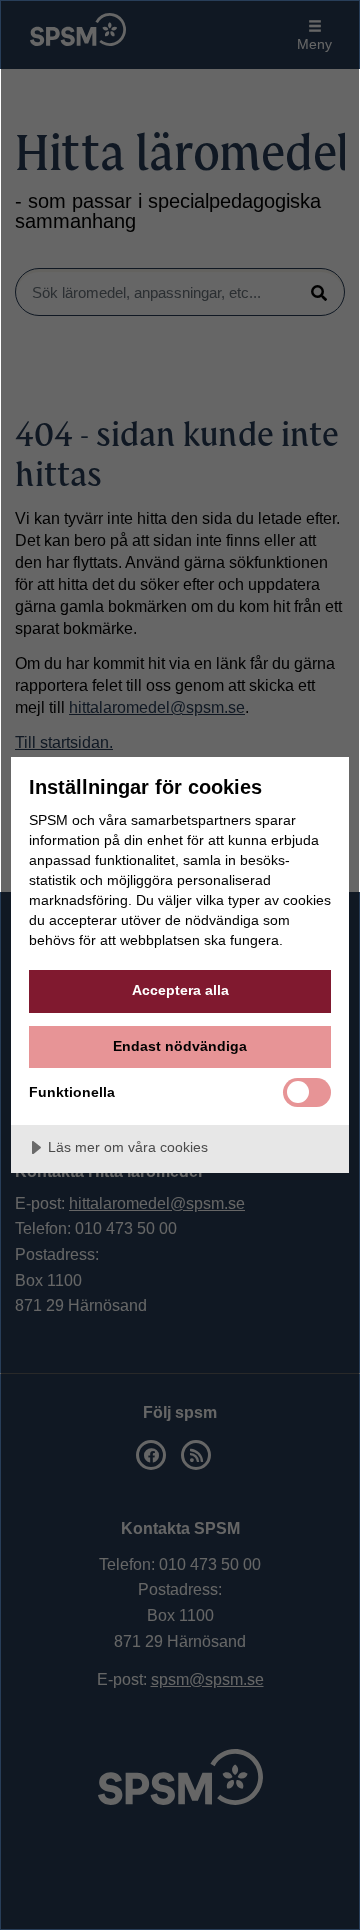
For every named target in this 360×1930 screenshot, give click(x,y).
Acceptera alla (180, 990)
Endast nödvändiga (180, 1046)
